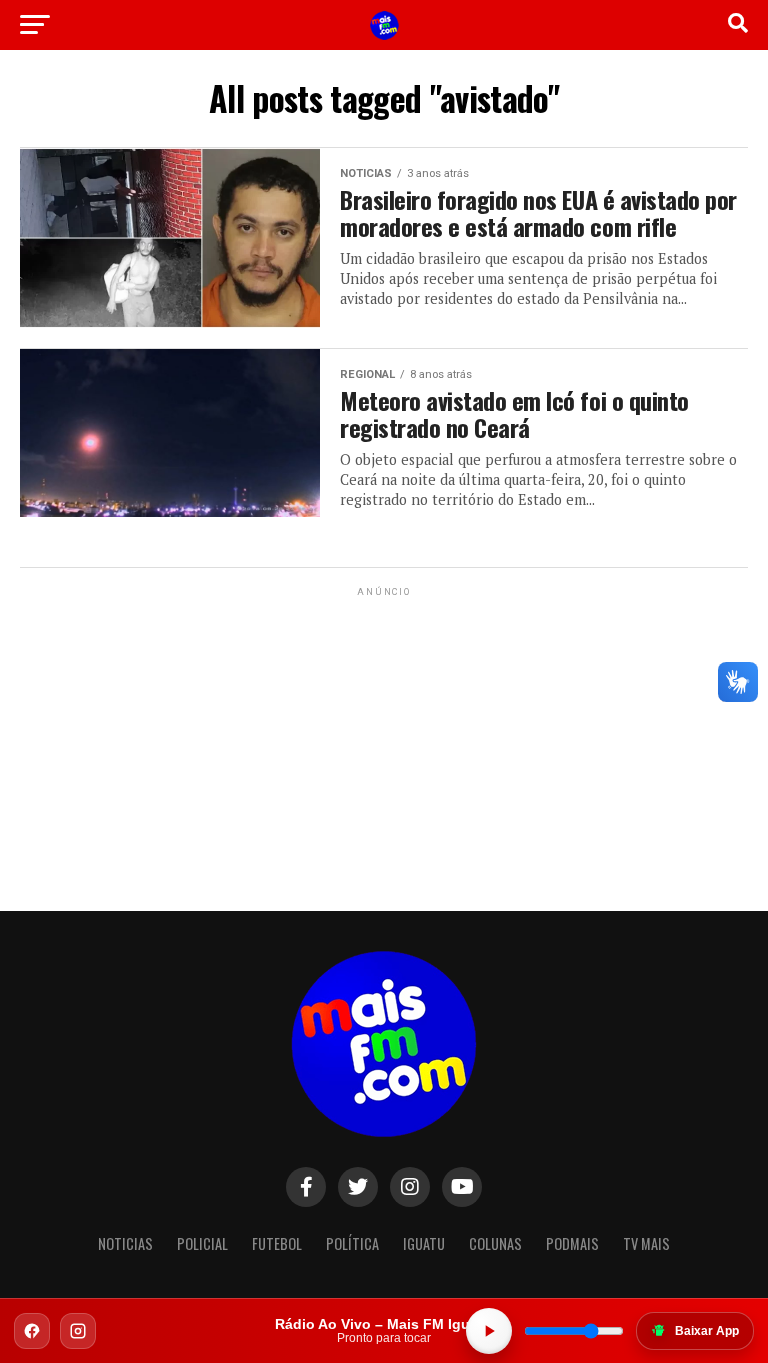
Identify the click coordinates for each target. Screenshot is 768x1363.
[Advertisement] (384, 726)
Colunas (495, 1243)
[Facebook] (32, 1331)
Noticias (125, 1243)
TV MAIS (646, 1243)
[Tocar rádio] (489, 1331)
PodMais (572, 1243)
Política (352, 1243)
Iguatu (424, 1243)
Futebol (277, 1243)
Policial (202, 1243)
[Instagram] (78, 1331)
